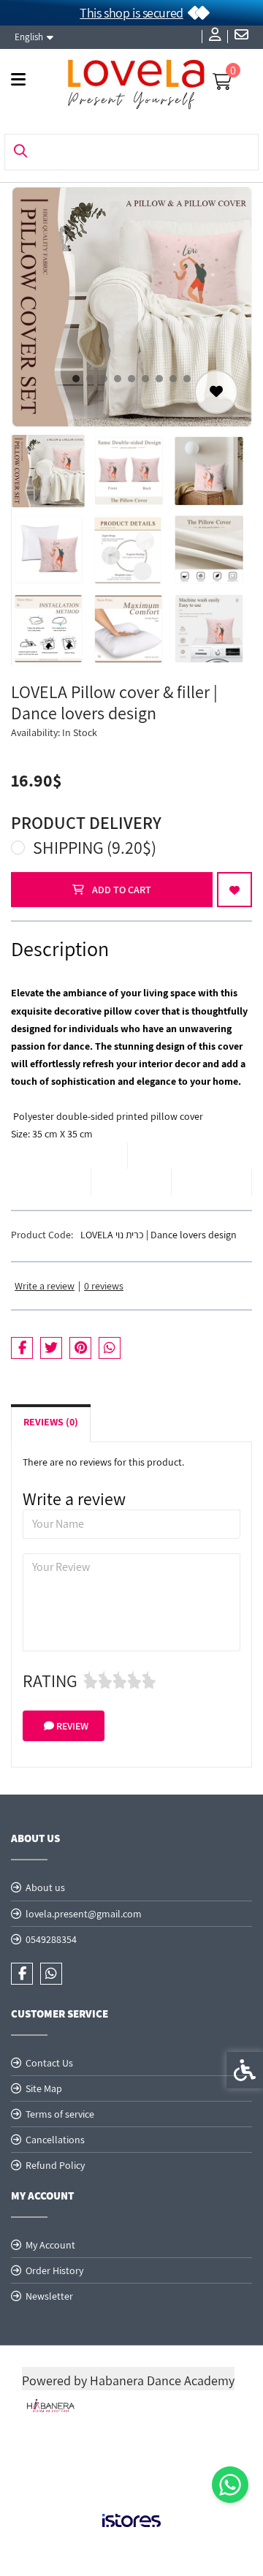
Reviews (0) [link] (51, 1422)
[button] (48, 471)
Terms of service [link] (60, 2114)
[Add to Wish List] (216, 392)
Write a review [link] (45, 1286)
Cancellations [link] (55, 2140)
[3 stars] (120, 1681)
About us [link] (45, 1887)
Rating (50, 1681)
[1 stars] (91, 1681)
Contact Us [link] (49, 2063)
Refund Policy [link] (55, 2165)
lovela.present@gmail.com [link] (84, 1914)
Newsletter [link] (49, 2296)
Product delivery (86, 822)
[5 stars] (149, 1681)
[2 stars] (105, 1681)
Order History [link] (54, 2270)
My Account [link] (50, 2245)
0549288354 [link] (51, 1939)
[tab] (76, 379)
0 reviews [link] (104, 1286)
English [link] (29, 37)
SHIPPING (95, 847)
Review (71, 1726)
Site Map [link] (44, 2088)
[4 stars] (134, 1681)
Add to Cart (121, 890)
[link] (230, 2485)
